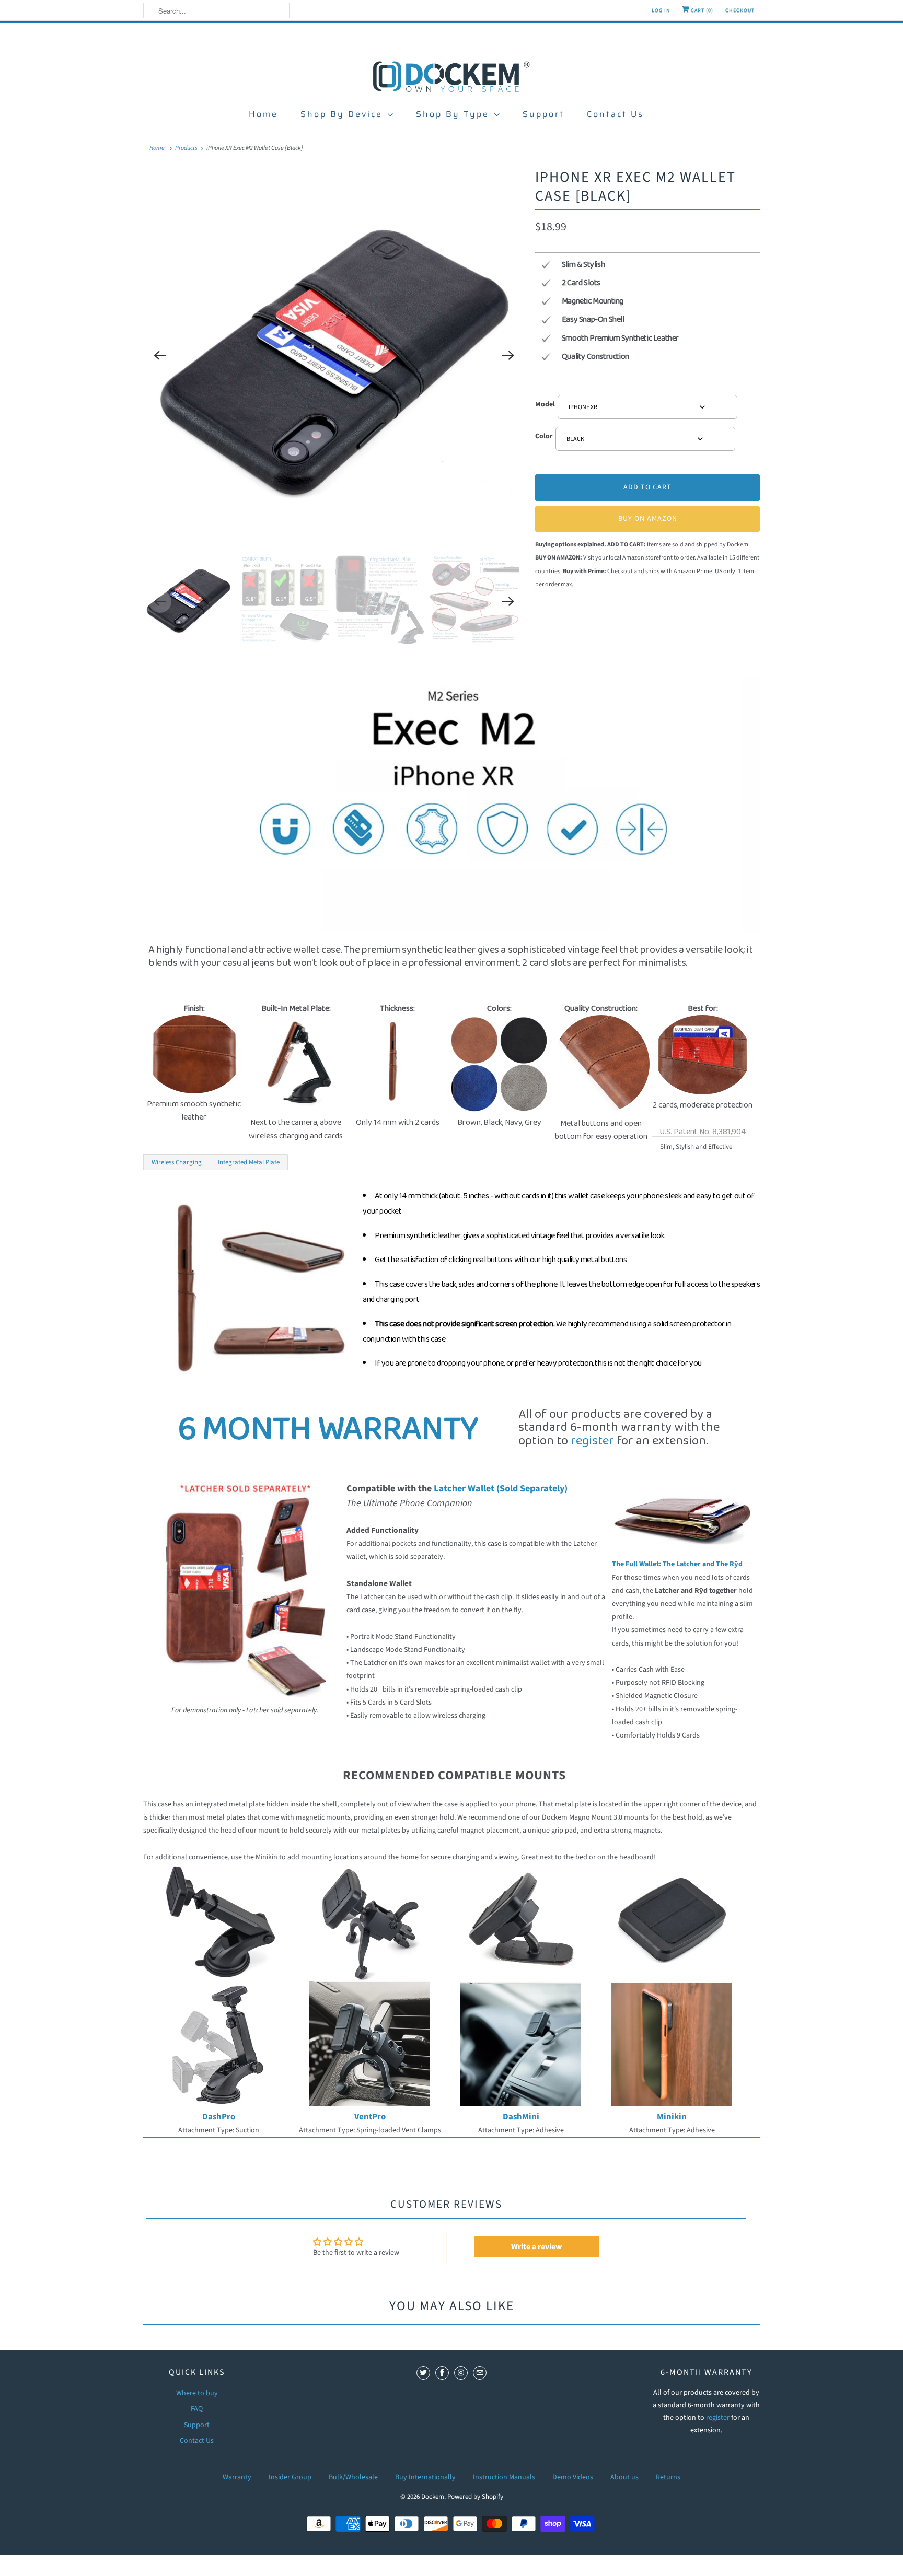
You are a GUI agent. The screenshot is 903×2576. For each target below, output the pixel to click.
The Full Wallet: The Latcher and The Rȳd (677, 1564)
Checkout (740, 10)
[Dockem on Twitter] (423, 2373)
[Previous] (160, 356)
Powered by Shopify (475, 2497)
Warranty (237, 2477)
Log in (661, 10)
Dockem (433, 2497)
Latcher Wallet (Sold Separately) (501, 1488)
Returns (668, 2477)
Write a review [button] (536, 2247)
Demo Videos (573, 2477)
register (592, 1441)
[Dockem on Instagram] (461, 2373)
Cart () (701, 10)
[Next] (508, 356)
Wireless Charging (177, 1162)
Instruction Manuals (504, 2477)
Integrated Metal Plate (249, 1162)
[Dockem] (451, 76)
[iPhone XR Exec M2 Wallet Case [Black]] (334, 356)
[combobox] (647, 407)
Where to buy (197, 2393)
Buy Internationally (425, 2477)
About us (624, 2477)
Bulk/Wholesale (353, 2477)
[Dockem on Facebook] (442, 2373)
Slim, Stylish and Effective (696, 1147)
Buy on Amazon (648, 519)
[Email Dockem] (480, 2373)
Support (543, 114)
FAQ (197, 2409)
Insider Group (290, 2477)
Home (263, 114)
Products (186, 148)
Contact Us (615, 114)
